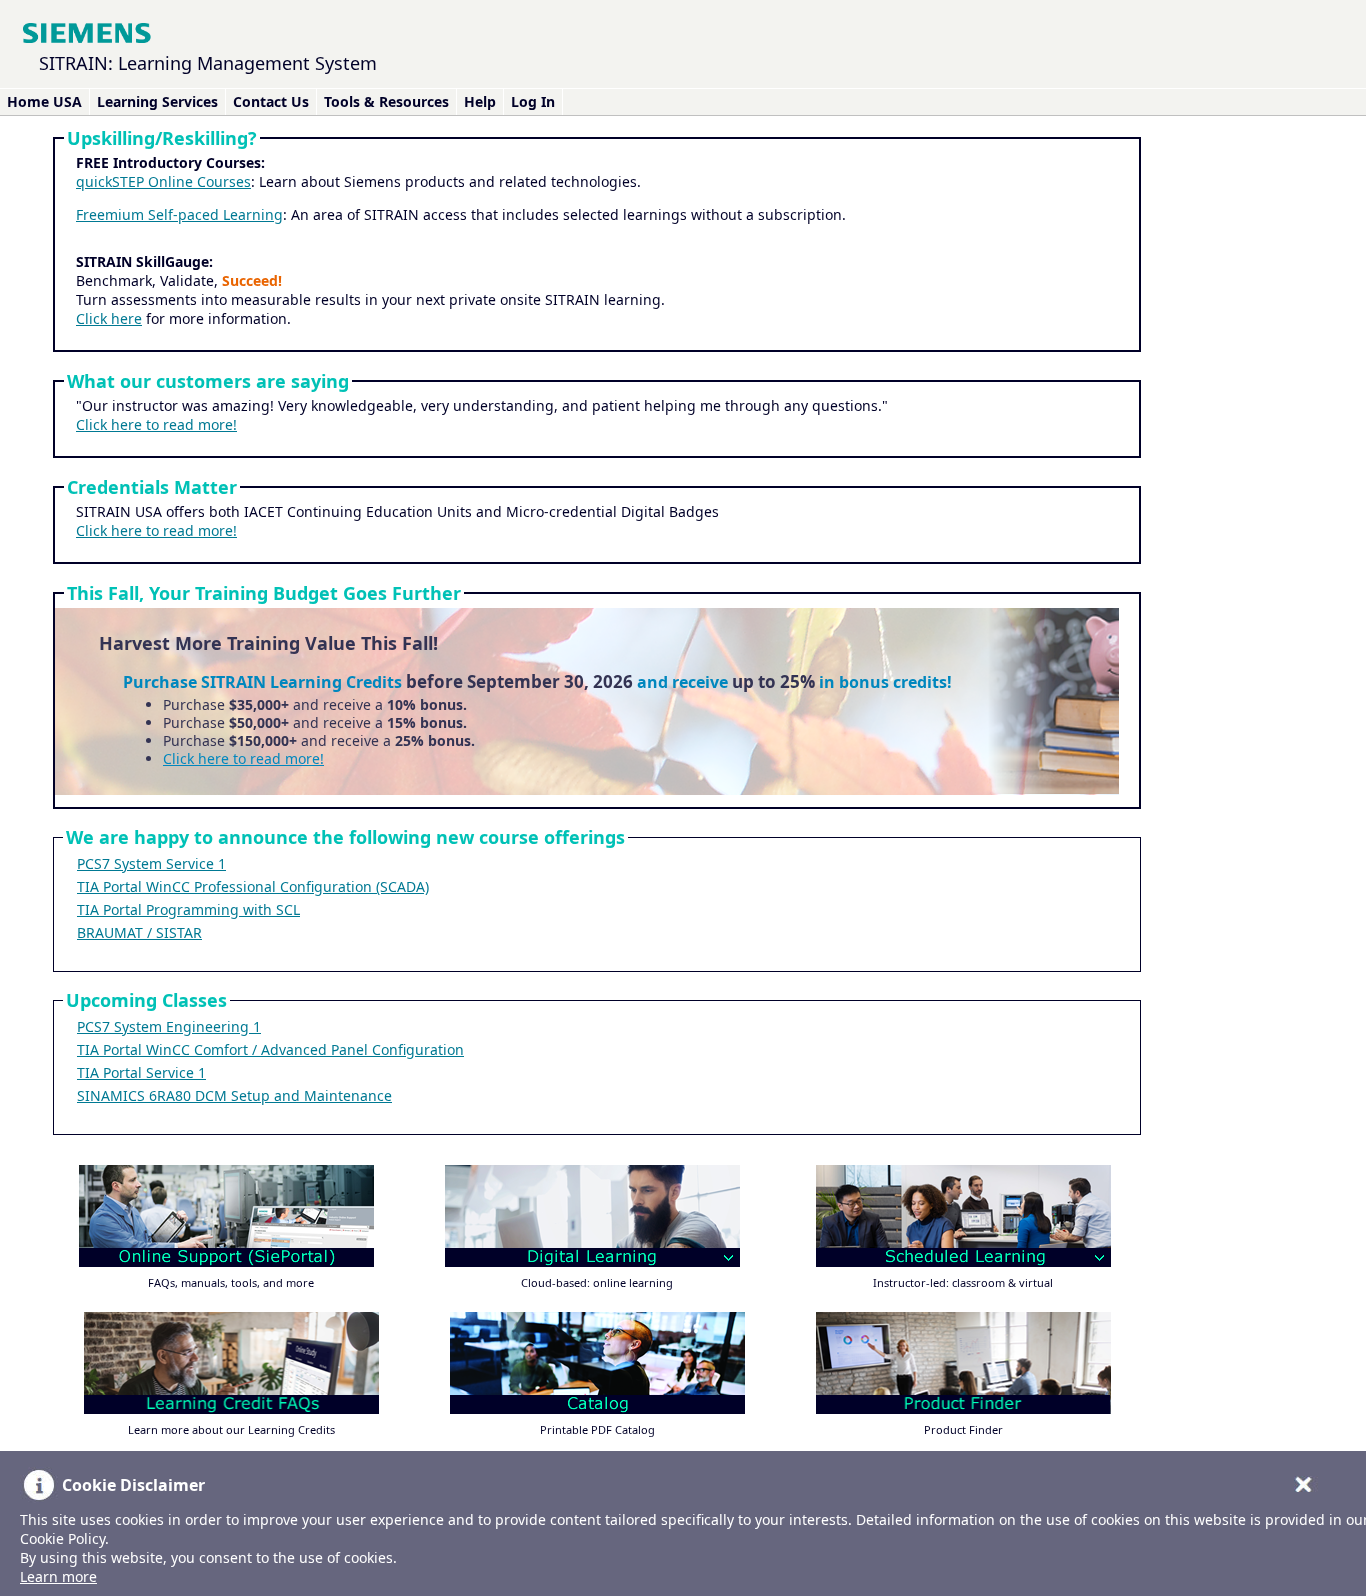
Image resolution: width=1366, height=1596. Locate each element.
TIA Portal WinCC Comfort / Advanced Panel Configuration (270, 1049)
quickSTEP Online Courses (163, 181)
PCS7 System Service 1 (151, 863)
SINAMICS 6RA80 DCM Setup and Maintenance (234, 1095)
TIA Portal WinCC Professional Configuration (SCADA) (253, 886)
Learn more (58, 1576)
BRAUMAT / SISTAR (139, 932)
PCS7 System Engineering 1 (169, 1026)
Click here (109, 318)
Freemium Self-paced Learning (179, 214)
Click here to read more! (156, 424)
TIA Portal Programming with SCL (188, 909)
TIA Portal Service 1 (141, 1072)
